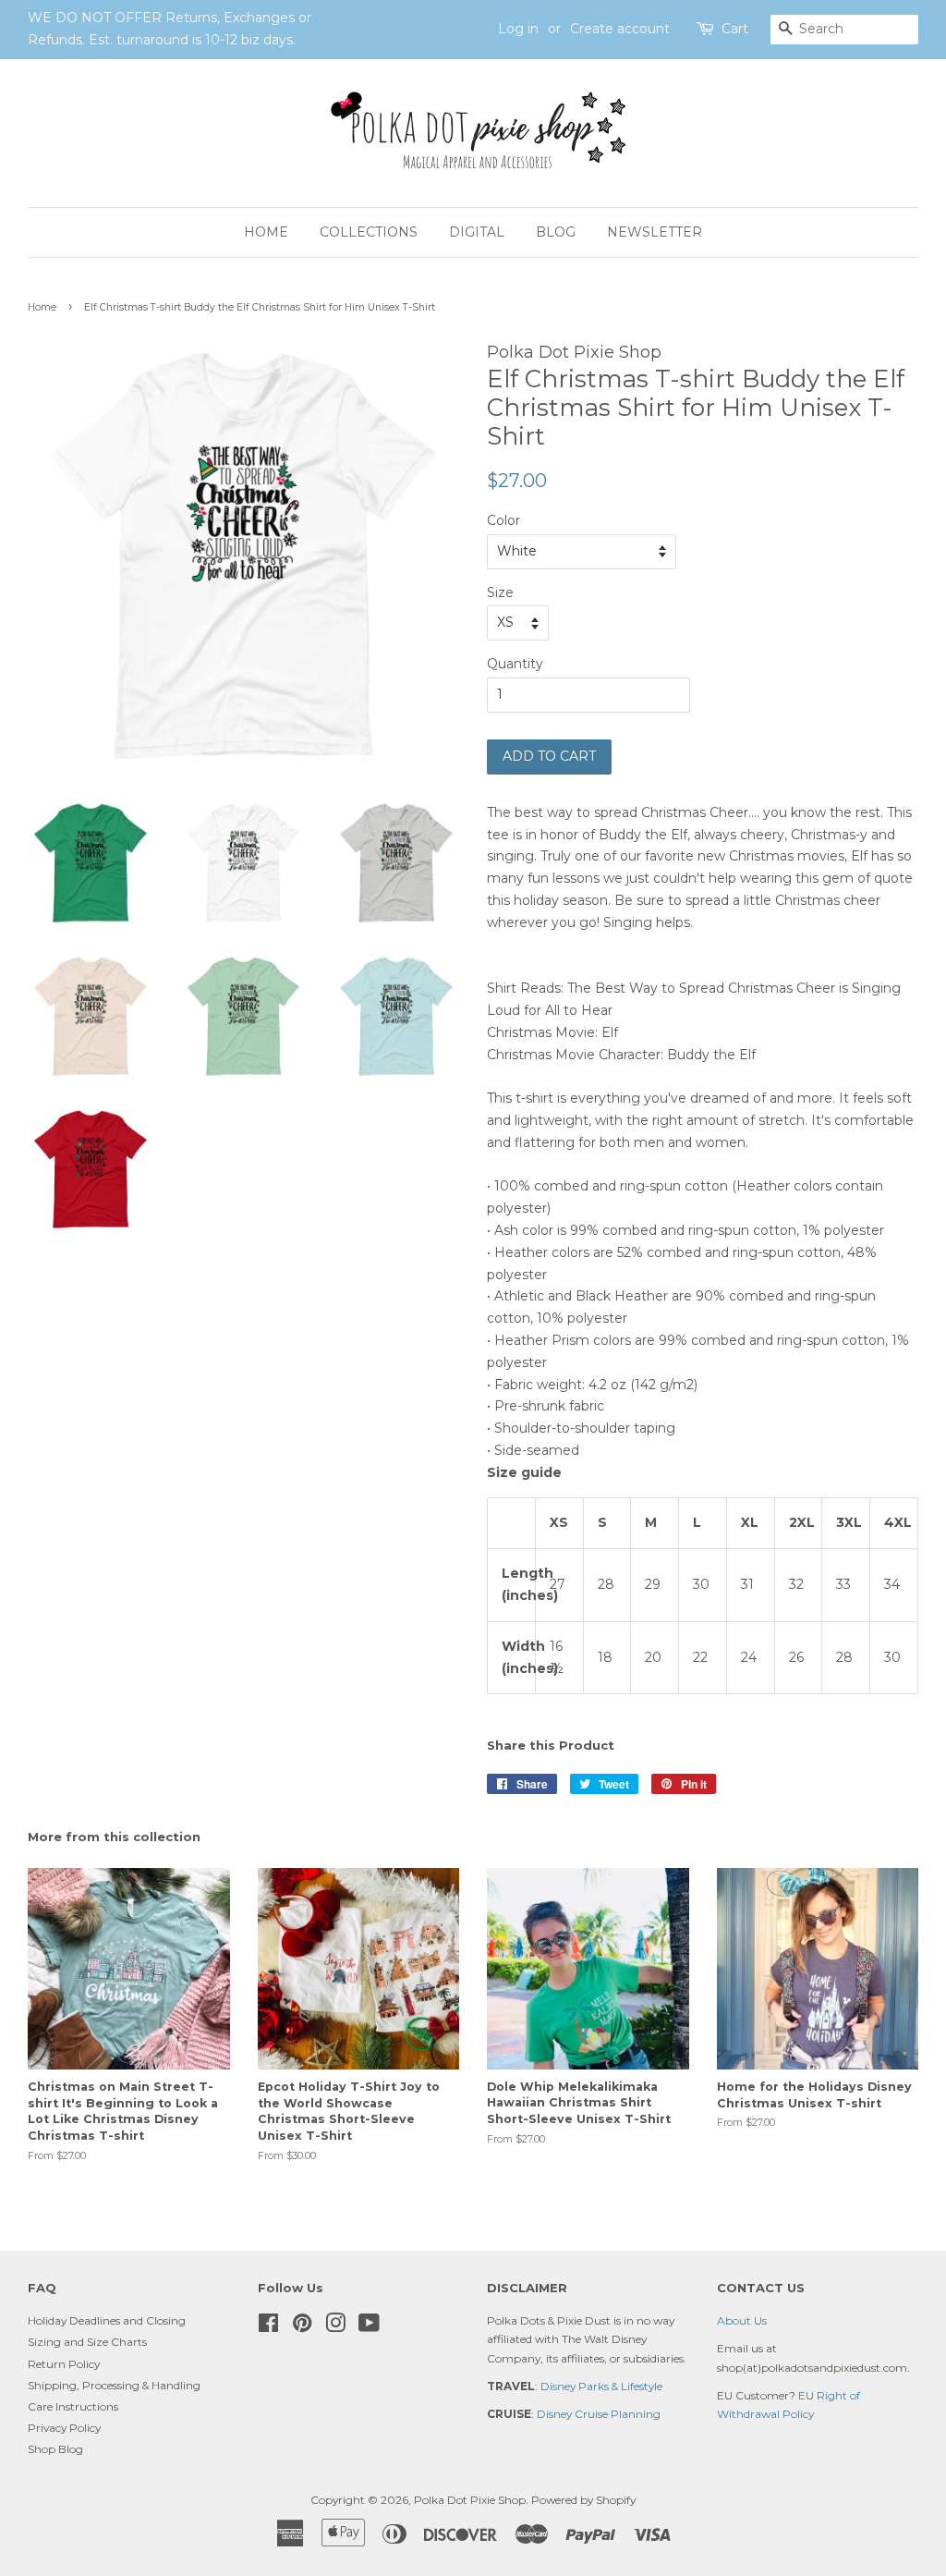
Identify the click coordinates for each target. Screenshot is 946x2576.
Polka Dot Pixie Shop (470, 2500)
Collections (369, 232)
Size (500, 592)
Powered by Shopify (583, 2500)
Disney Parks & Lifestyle (601, 2386)
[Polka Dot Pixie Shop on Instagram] (335, 2327)
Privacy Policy (64, 2428)
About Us (742, 2320)
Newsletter (655, 232)
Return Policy (64, 2364)
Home (266, 232)
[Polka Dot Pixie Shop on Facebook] (268, 2327)
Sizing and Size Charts (87, 2342)
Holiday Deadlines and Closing (107, 2320)
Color (503, 520)
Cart (735, 29)
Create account (620, 29)
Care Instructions (73, 2406)
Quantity (515, 664)
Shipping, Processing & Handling (114, 2385)
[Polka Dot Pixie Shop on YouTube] (369, 2327)
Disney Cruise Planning (599, 2414)
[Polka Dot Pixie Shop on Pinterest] (302, 2327)
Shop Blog (55, 2449)
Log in (518, 29)
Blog (556, 232)
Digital (477, 232)
